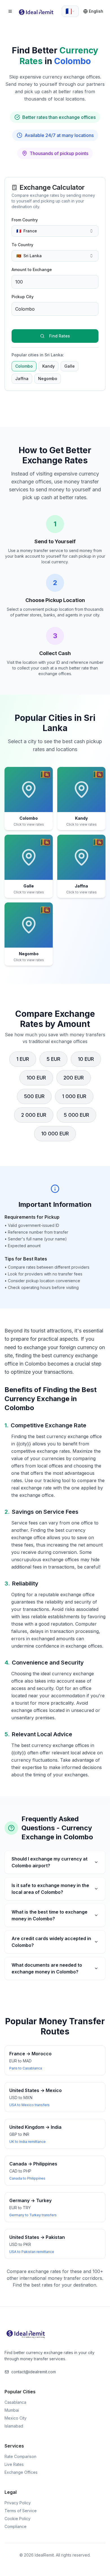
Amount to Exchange (32, 270)
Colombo (24, 366)
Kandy (49, 366)
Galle (70, 366)
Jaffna (22, 379)
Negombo (48, 379)
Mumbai (12, 2410)
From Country (25, 220)
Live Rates (14, 2464)
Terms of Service (21, 2511)
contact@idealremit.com (34, 2372)
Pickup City (23, 297)
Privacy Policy (18, 2503)
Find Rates (60, 336)
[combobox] (70, 11)
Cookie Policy (17, 2519)
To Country (22, 245)
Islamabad (14, 2426)
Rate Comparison (20, 2456)
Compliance (16, 2526)
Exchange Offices (21, 2472)
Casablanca (15, 2402)
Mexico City (16, 2418)
